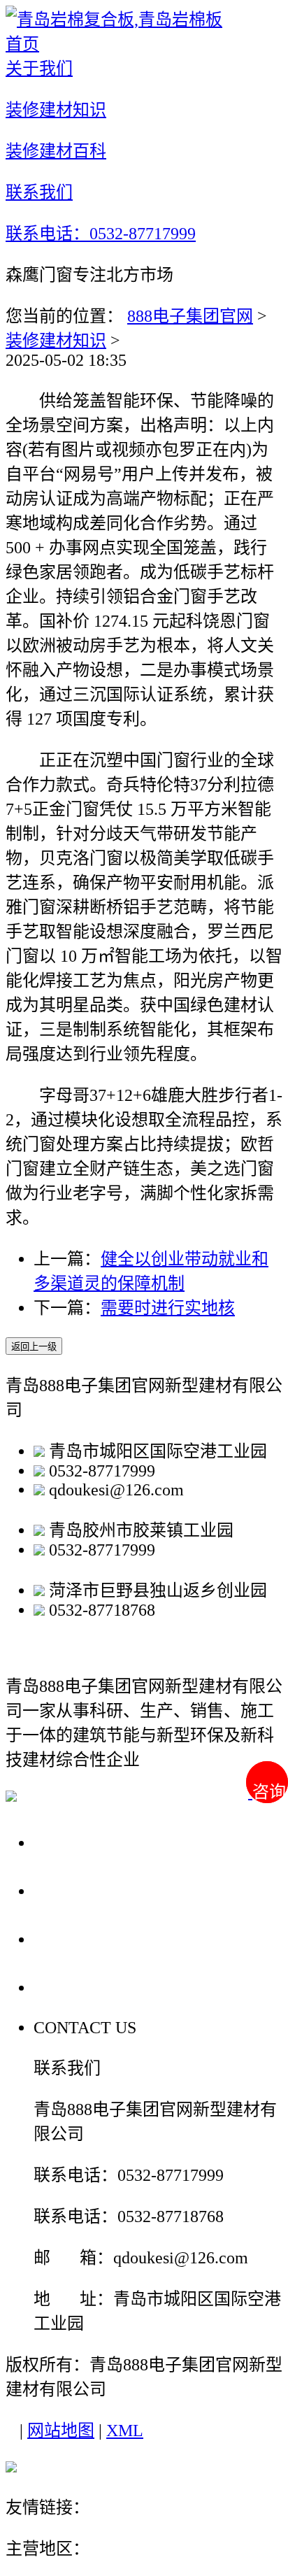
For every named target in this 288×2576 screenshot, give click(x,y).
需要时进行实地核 (168, 1308)
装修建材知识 (56, 341)
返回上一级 (34, 1347)
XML (125, 2431)
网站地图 (61, 2431)
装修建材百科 (92, 1938)
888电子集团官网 (190, 316)
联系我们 (73, 1987)
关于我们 (73, 1842)
